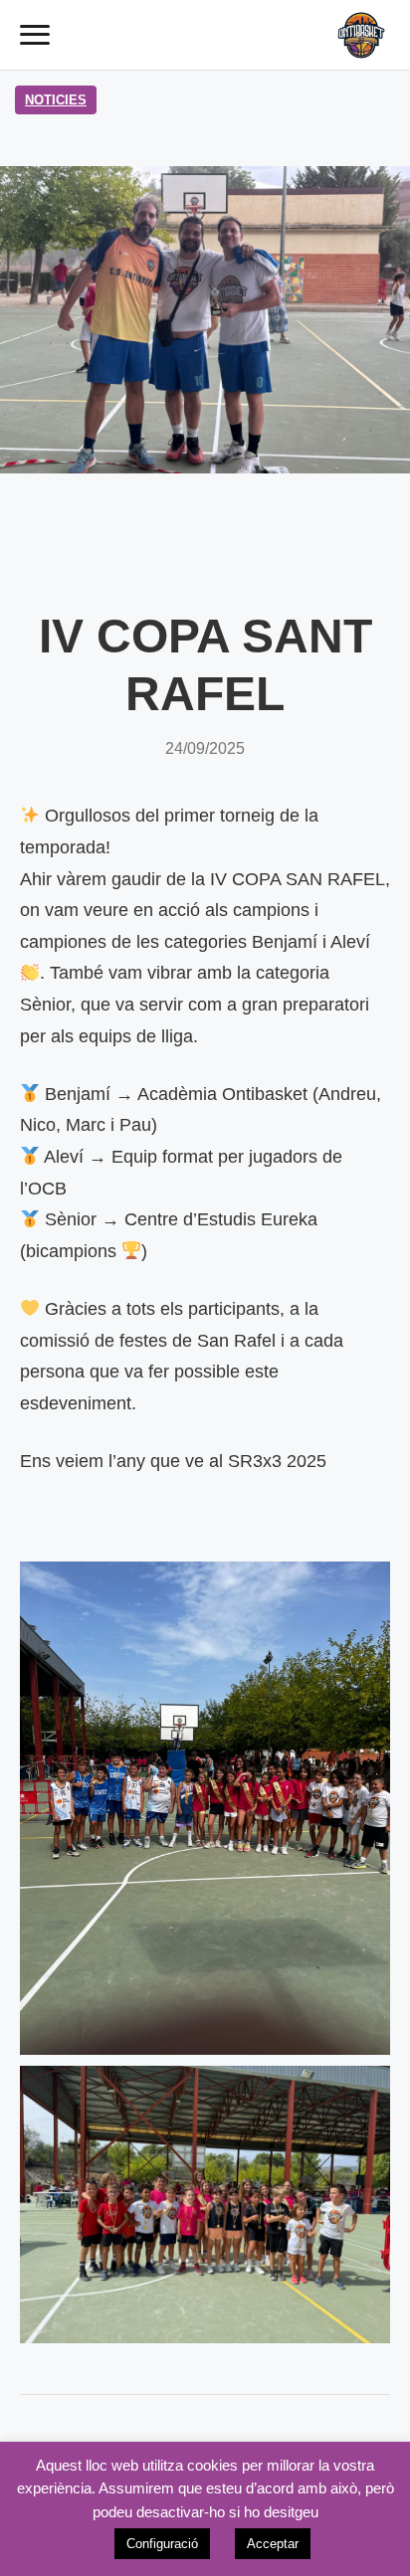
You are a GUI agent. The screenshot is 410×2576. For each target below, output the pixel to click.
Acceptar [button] (273, 2544)
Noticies (56, 100)
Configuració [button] (162, 2544)
